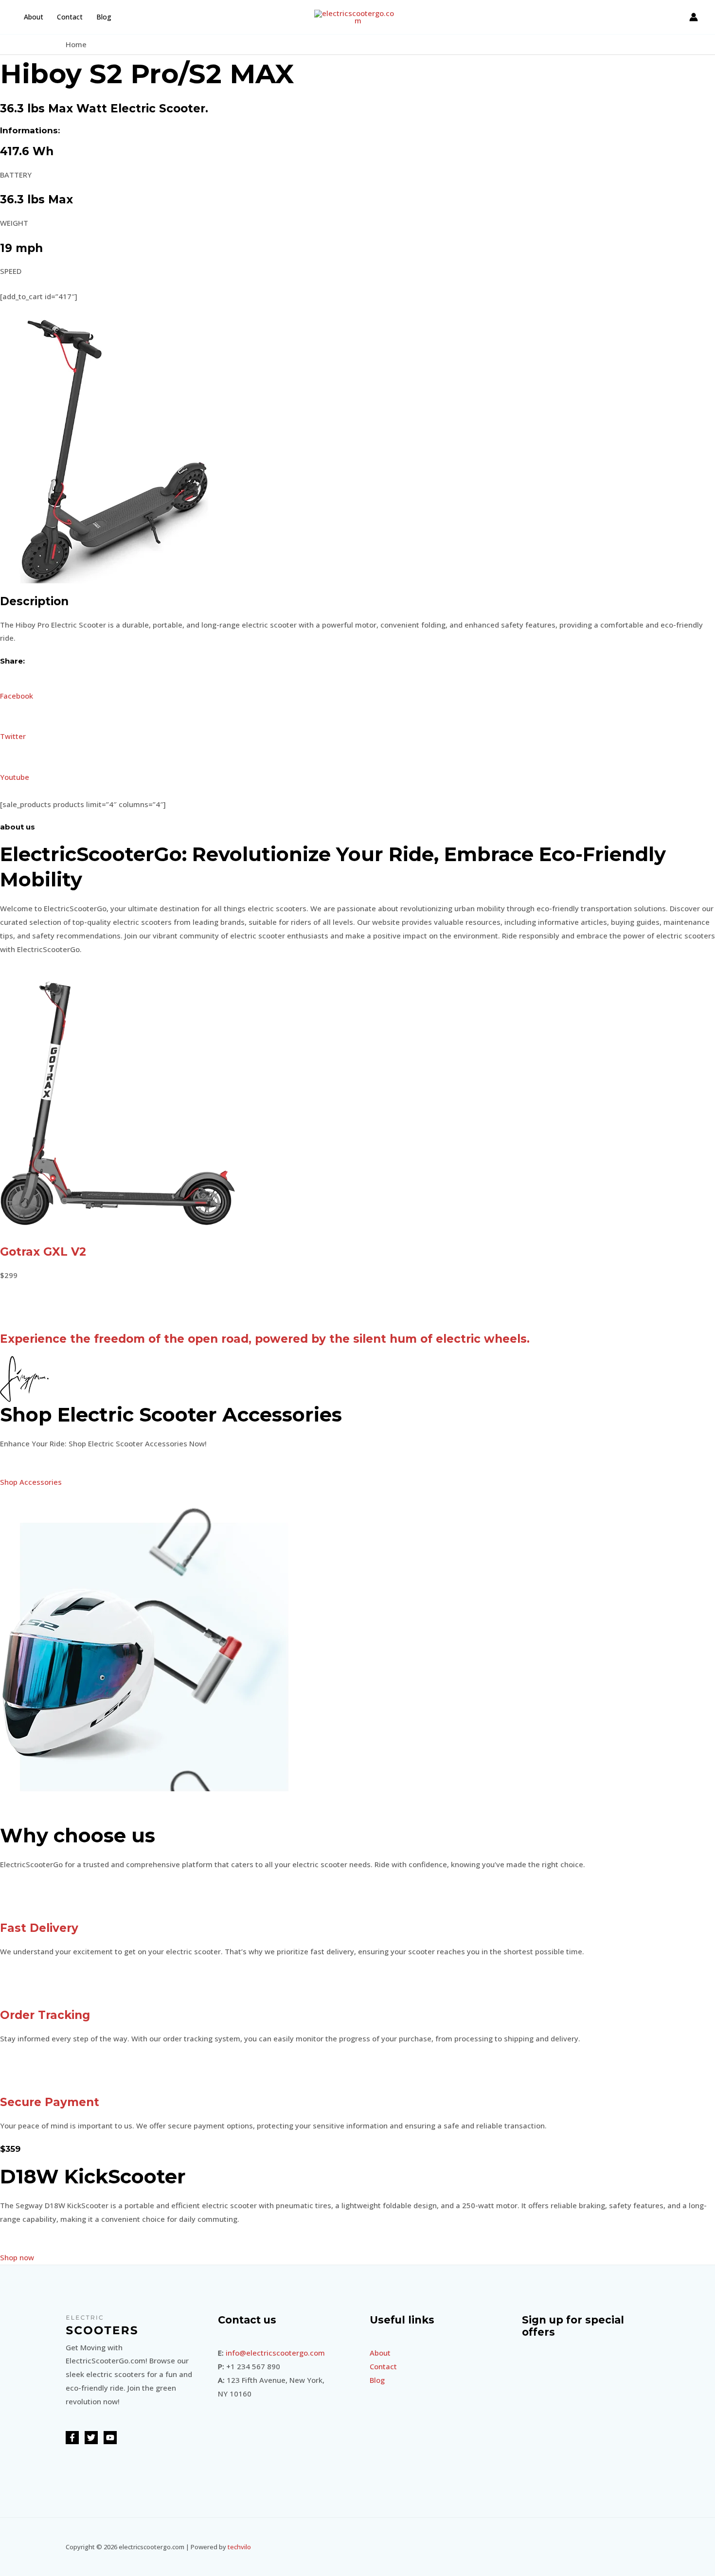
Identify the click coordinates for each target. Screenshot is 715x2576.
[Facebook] (72, 2438)
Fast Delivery (39, 1928)
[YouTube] (110, 2438)
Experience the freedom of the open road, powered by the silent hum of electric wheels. (265, 1339)
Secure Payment (50, 2102)
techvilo (239, 2547)
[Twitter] (91, 2438)
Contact (70, 17)
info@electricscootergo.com (275, 2353)
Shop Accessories (31, 1482)
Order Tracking (45, 2015)
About (34, 17)
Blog (104, 17)
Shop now (17, 2257)
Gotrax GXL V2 (43, 1252)
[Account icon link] (694, 17)
